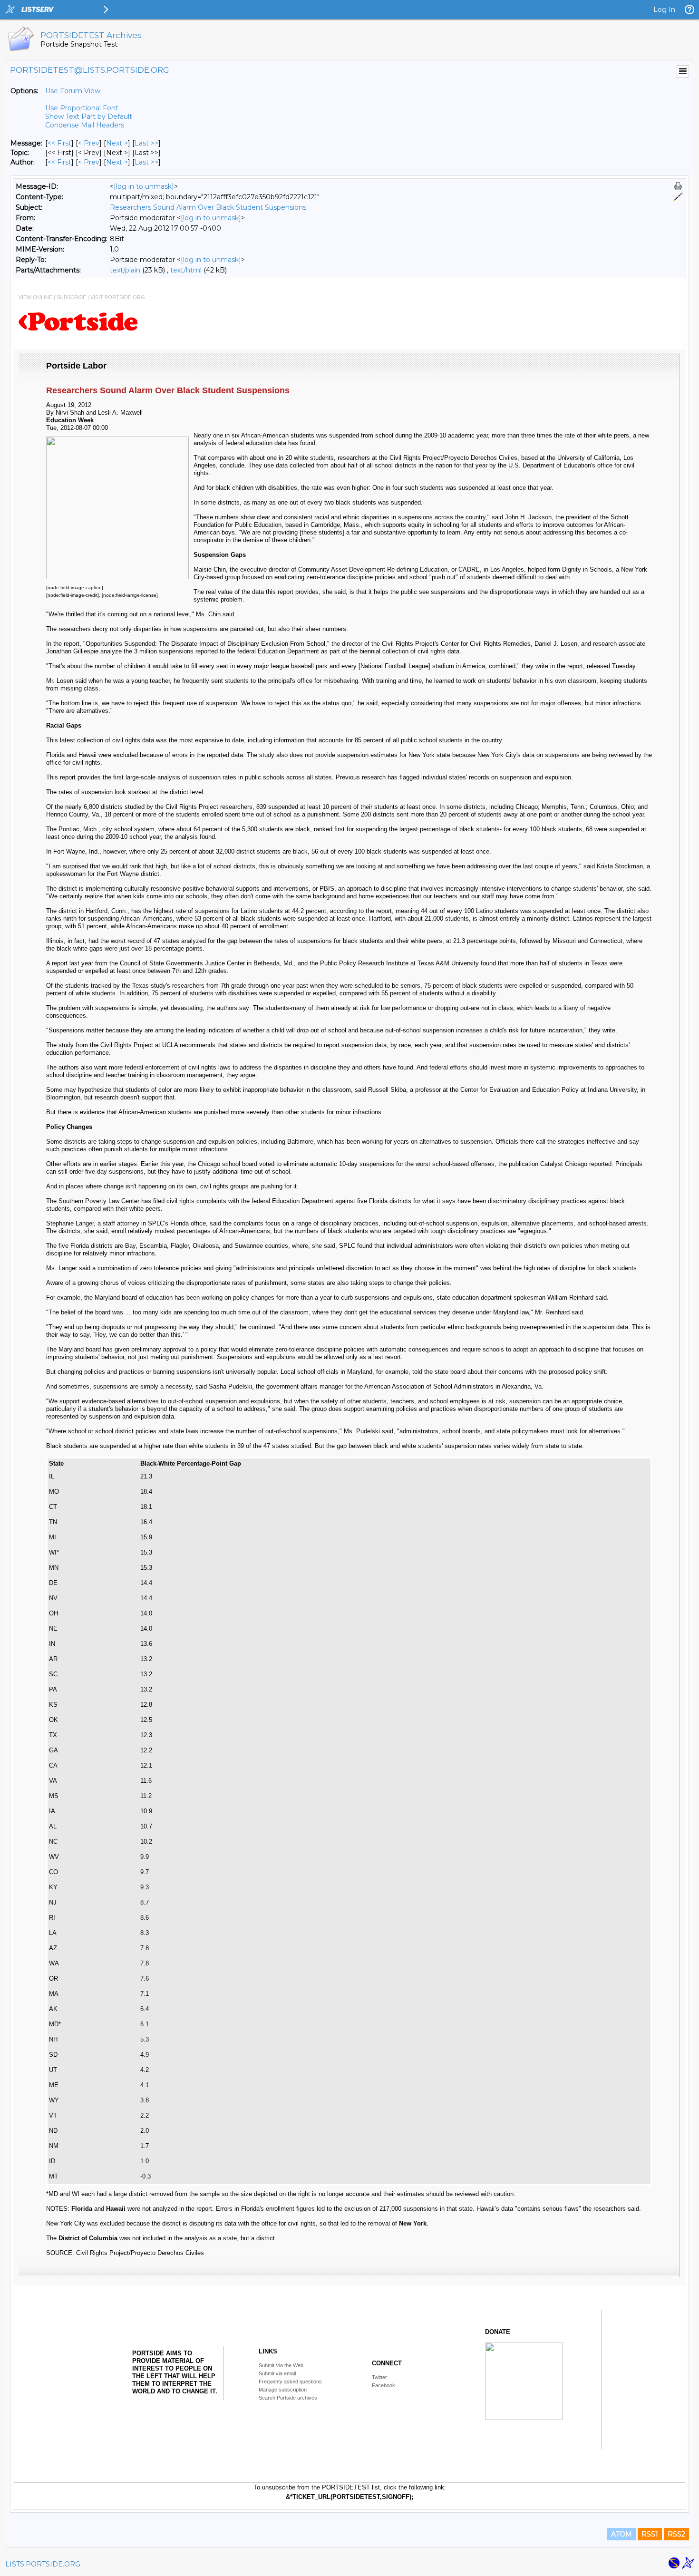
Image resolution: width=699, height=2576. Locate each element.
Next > (117, 143)
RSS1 (650, 2534)
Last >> (146, 143)
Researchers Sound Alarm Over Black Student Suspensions (208, 207)
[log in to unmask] (144, 186)
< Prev (89, 143)
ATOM (621, 2534)
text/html (186, 270)
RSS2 (676, 2534)
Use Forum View (73, 91)
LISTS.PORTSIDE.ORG (43, 2564)
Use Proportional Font (82, 108)
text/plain (125, 270)
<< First (59, 143)
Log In (664, 10)
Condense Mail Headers (85, 125)
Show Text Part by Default (89, 117)
